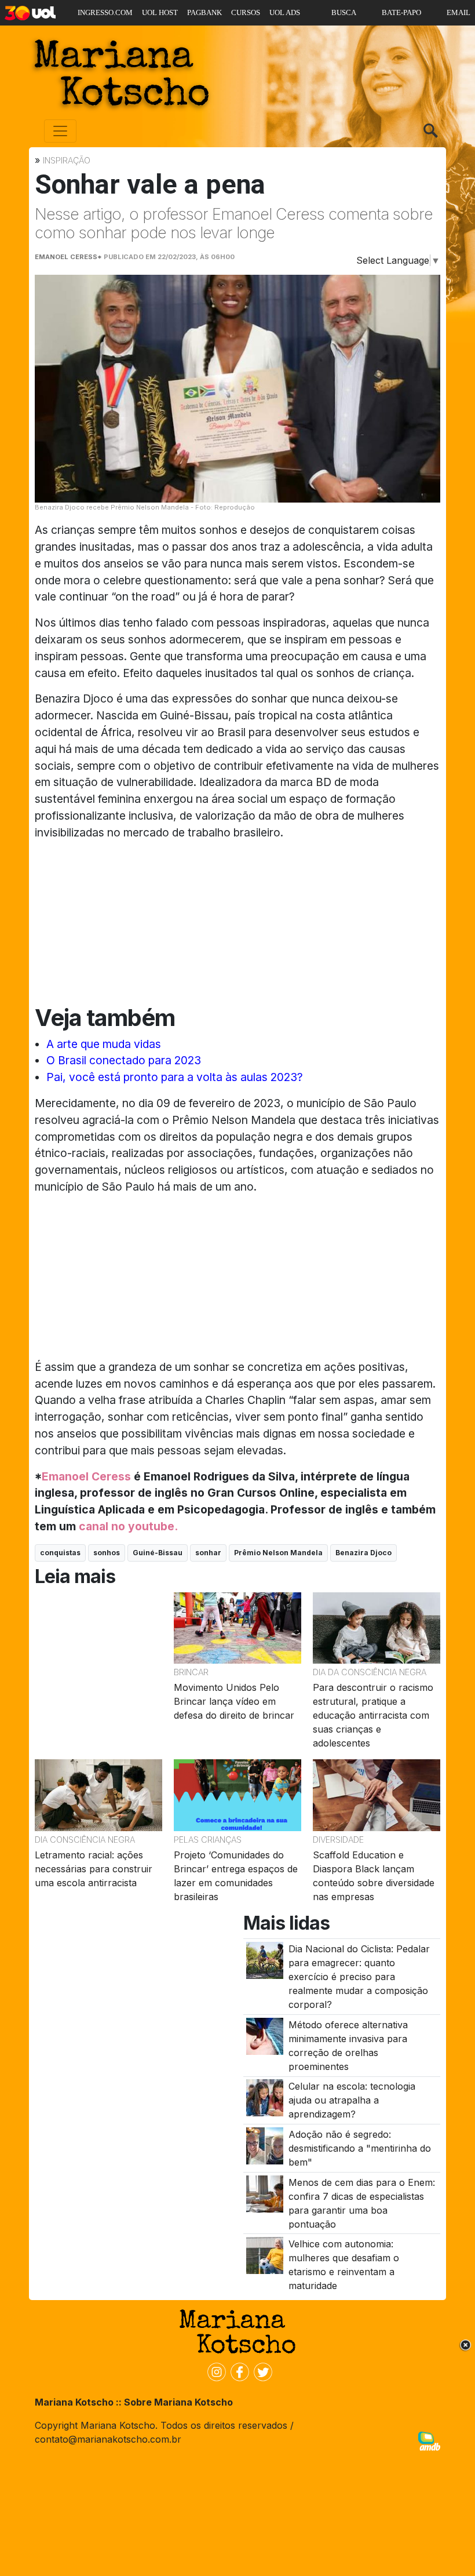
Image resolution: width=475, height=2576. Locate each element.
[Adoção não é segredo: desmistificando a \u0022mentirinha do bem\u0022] (265, 2145)
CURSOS (246, 12)
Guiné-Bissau (158, 1553)
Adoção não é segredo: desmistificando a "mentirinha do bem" (360, 2148)
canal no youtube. (128, 1526)
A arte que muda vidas (104, 1044)
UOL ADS (285, 12)
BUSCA (344, 12)
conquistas (60, 1553)
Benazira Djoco (363, 1553)
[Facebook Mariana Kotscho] (237, 2371)
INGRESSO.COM (105, 12)
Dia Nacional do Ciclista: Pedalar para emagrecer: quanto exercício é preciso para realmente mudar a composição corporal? (359, 1977)
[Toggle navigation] (60, 131)
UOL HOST (160, 12)
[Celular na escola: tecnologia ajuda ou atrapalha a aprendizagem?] (265, 2097)
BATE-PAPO (401, 12)
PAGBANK (204, 12)
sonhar (208, 1553)
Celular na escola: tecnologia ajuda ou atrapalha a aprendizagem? (352, 2100)
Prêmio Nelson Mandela (278, 1553)
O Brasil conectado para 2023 (124, 1060)
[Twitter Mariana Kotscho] (261, 2371)
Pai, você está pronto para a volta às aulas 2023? (175, 1077)
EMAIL (458, 12)
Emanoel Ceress (86, 1476)
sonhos (107, 1553)
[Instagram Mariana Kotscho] (214, 2371)
